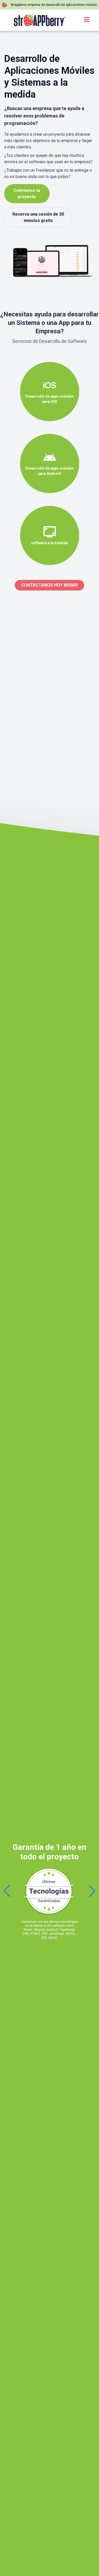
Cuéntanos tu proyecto (27, 194)
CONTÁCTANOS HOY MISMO (49, 585)
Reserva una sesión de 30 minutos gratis (38, 217)
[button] (92, 1891)
